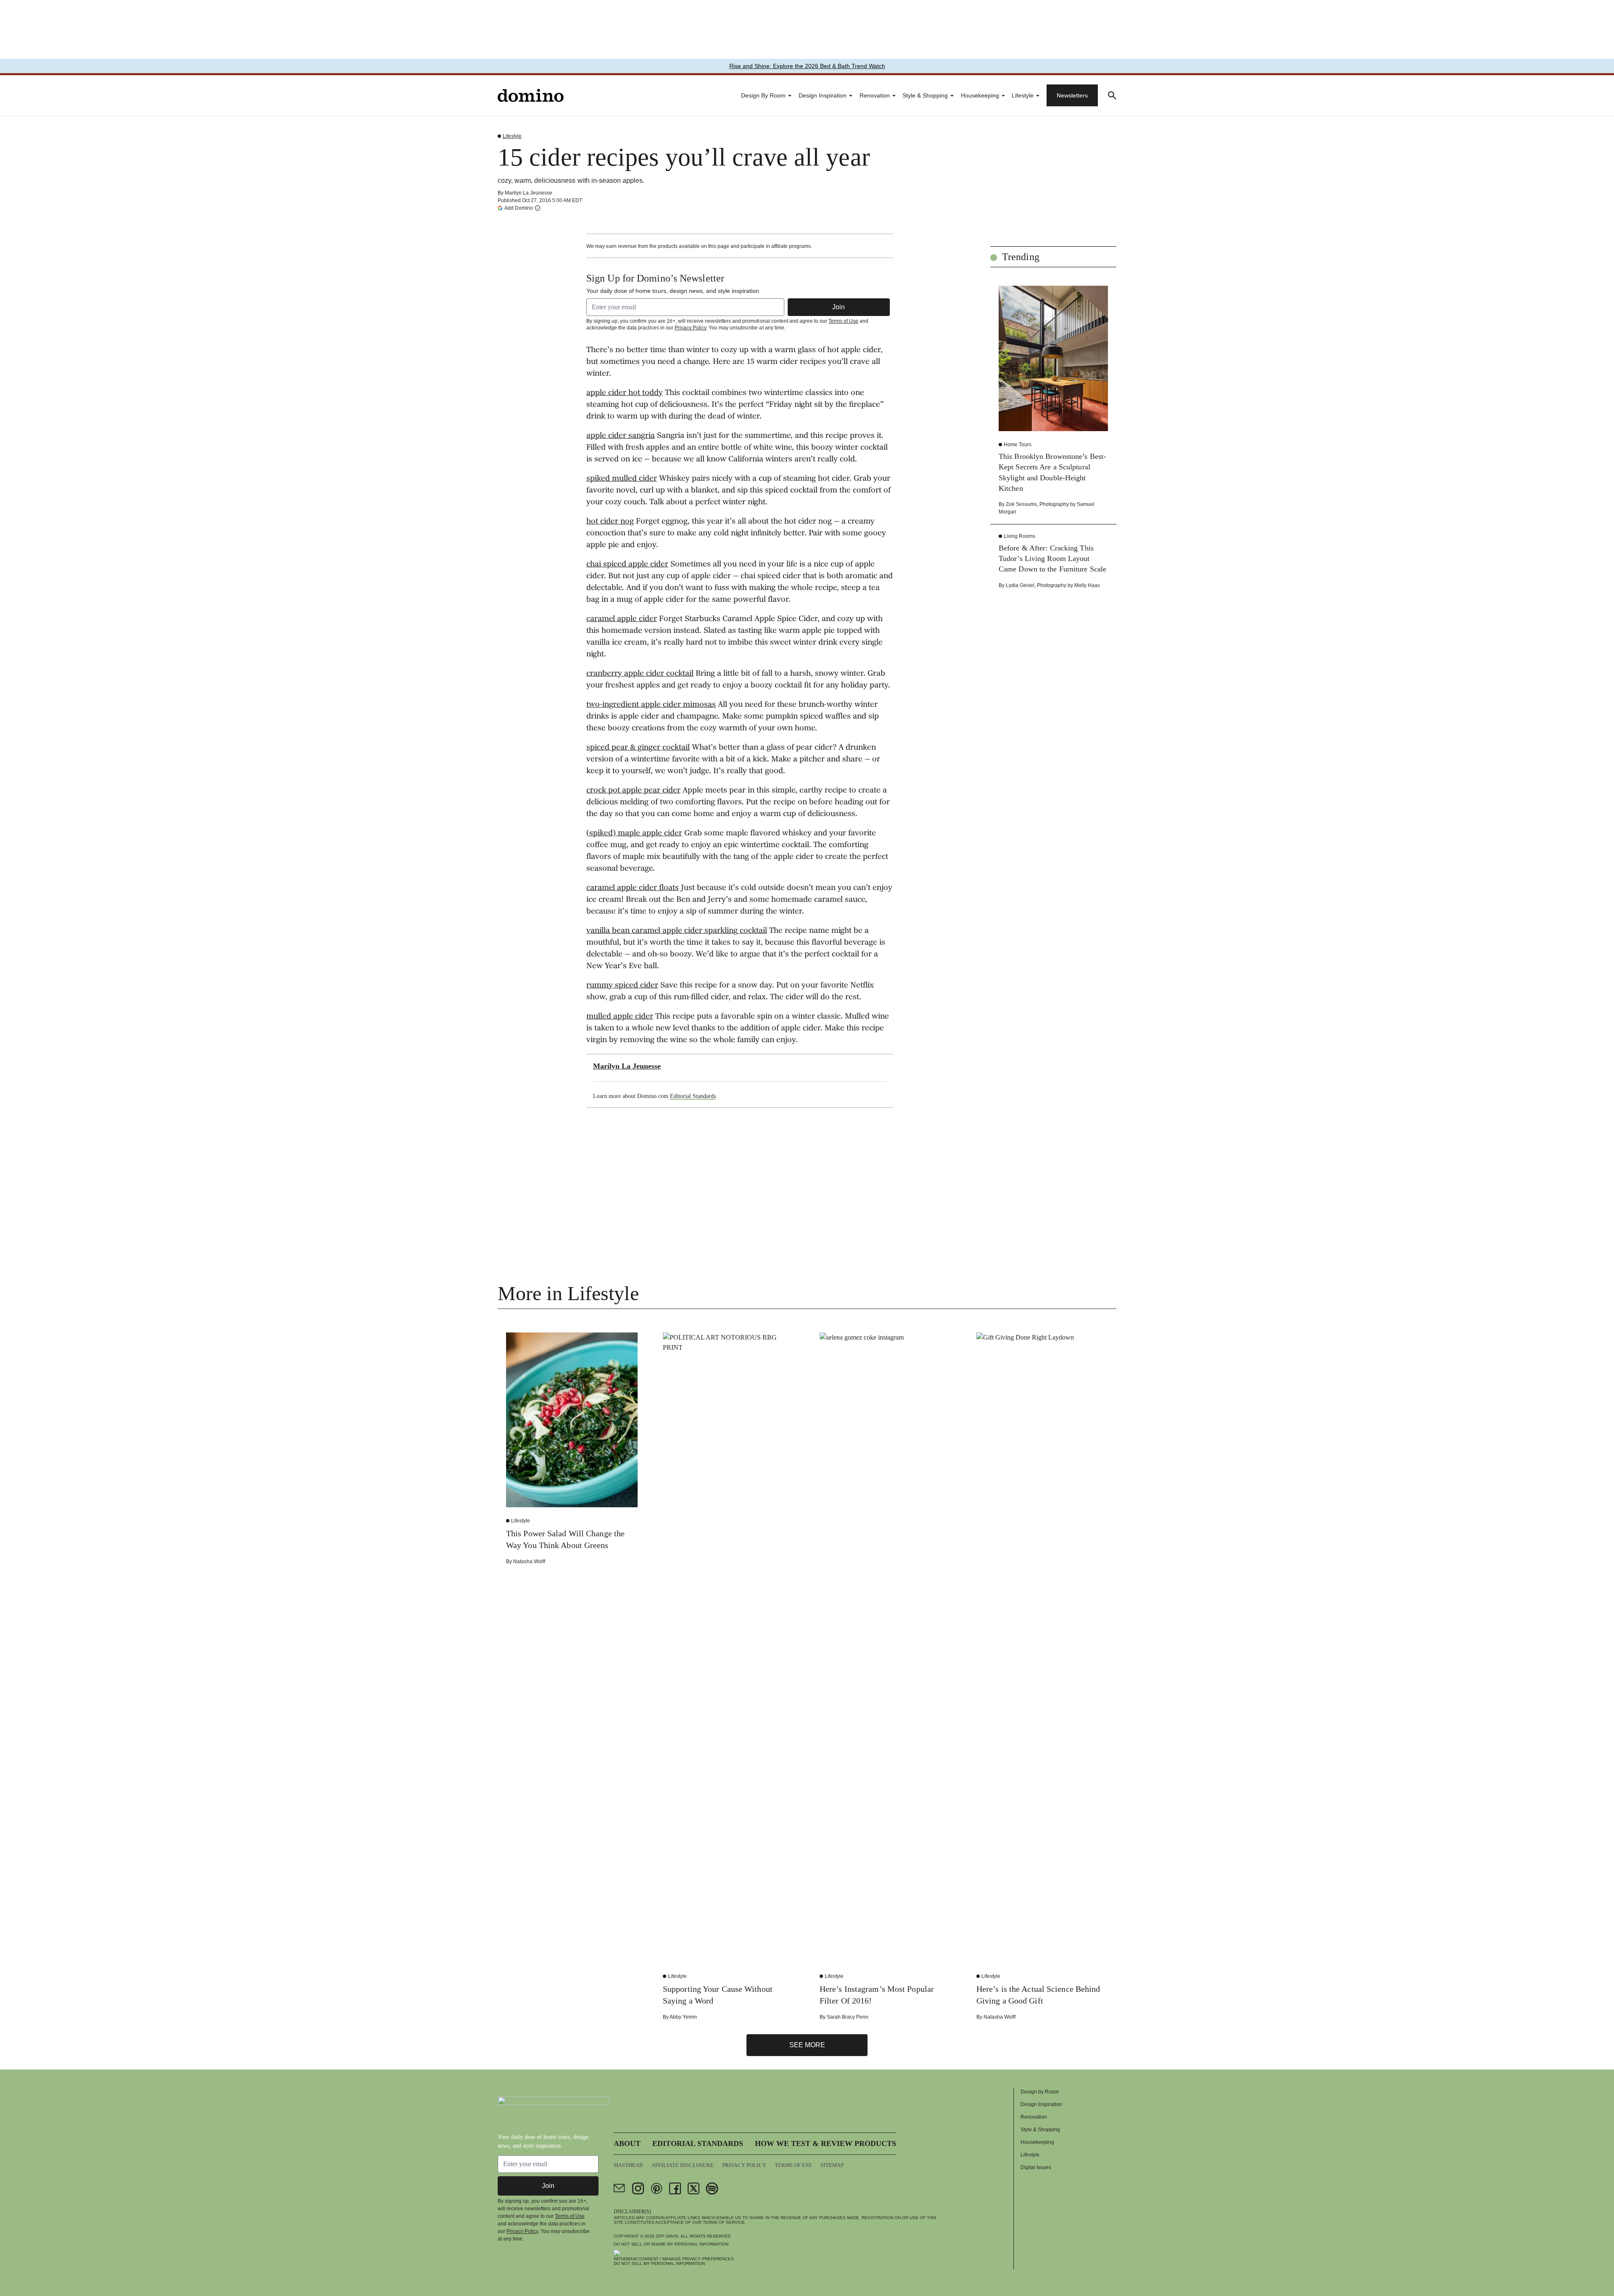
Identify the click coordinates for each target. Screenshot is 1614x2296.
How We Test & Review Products (825, 2143)
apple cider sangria (621, 436)
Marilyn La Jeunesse (529, 193)
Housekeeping (980, 95)
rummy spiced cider (622, 986)
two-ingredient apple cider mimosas (651, 705)
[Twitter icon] (694, 2188)
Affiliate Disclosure (683, 2165)
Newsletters (1072, 95)
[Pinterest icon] (657, 2188)
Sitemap (832, 2165)
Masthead (628, 2165)
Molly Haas (1087, 585)
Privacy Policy (690, 328)
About (627, 2143)
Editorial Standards (693, 1096)
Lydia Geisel (1020, 585)
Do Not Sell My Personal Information (659, 2263)
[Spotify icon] (712, 2188)
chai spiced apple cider (627, 565)
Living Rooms (1019, 536)
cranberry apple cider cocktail (640, 674)
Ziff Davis (667, 2236)
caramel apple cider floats (633, 888)
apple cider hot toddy (625, 393)
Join (839, 307)
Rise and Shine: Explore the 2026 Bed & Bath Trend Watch (807, 66)
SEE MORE (807, 2045)
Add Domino (519, 208)
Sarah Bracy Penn (848, 2017)
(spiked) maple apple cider (634, 834)
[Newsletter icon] (620, 2188)
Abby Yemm (683, 2017)
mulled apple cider (620, 1017)
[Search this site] (1112, 95)
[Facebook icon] (675, 2188)
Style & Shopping (925, 95)
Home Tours (1018, 445)
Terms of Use (843, 321)
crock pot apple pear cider (633, 791)
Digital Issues (1036, 2167)
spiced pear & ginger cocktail (638, 748)
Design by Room (763, 95)
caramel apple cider (622, 619)
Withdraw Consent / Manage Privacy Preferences (674, 2259)
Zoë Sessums (1021, 504)
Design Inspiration (823, 95)
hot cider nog (610, 522)
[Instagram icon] (638, 2188)
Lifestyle (1023, 95)
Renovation (875, 95)
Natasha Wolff (529, 1561)
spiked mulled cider (622, 479)
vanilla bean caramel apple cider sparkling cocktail (677, 931)
